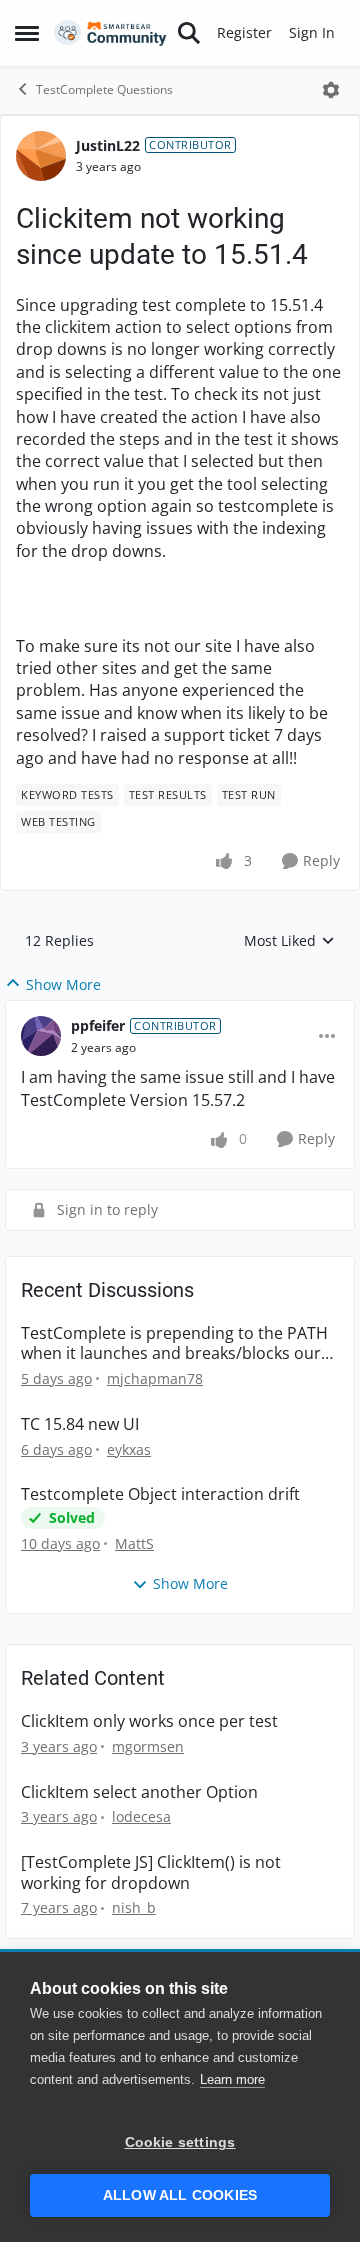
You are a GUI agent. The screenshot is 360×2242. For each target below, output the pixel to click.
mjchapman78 (155, 1378)
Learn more (232, 2079)
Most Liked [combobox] (289, 941)
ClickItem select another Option (139, 1792)
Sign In (312, 32)
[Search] (189, 33)
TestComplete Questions (104, 89)
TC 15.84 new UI (80, 1424)
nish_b (134, 1907)
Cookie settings (180, 2142)
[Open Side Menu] (27, 33)
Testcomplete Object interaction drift (160, 1494)
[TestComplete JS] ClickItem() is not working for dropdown (151, 1873)
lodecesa (141, 1816)
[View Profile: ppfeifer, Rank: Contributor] (41, 1036)
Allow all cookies (180, 2195)
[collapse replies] (180, 1010)
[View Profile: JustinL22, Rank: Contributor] (41, 156)
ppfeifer (98, 1025)
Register (244, 32)
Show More (63, 984)
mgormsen (148, 1746)
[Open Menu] (331, 90)
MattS (134, 1543)
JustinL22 (108, 145)
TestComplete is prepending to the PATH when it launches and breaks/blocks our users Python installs (174, 1344)
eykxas (129, 1449)
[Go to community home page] (110, 33)
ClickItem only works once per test (149, 1721)
